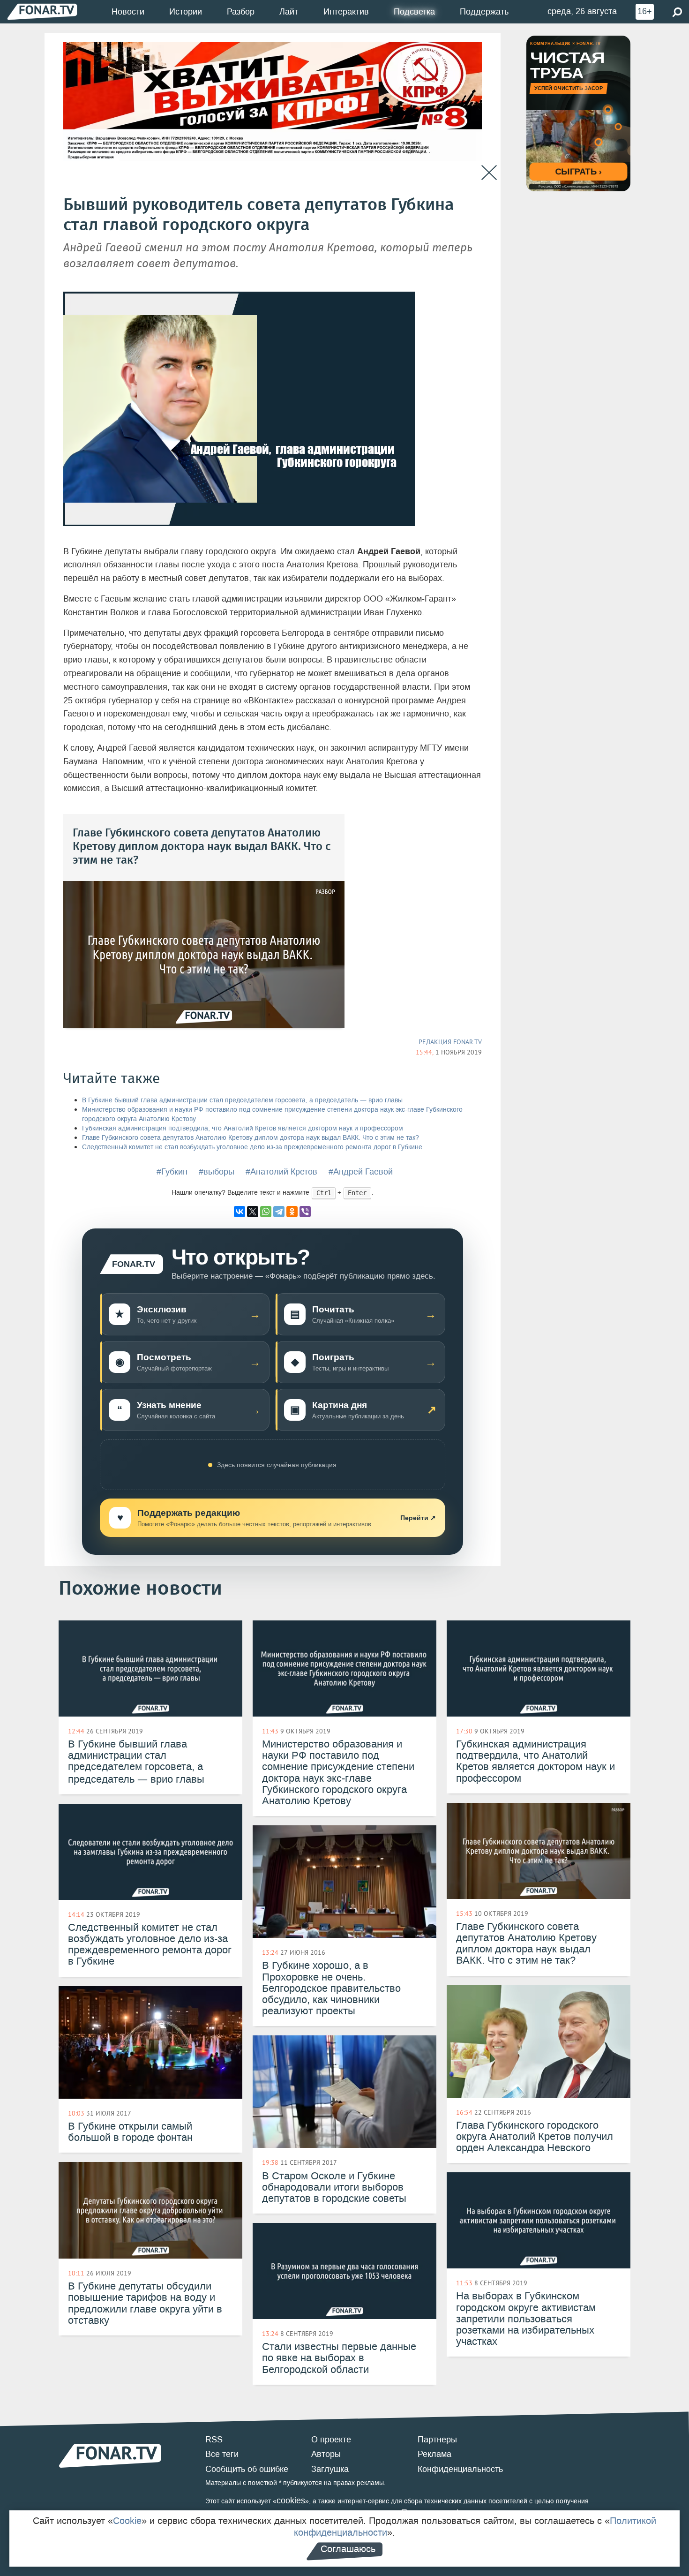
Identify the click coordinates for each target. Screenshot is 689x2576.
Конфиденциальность (460, 2469)
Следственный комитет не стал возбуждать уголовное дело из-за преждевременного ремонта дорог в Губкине (252, 1147)
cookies (291, 2501)
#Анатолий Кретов (281, 1172)
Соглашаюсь (348, 2549)
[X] (253, 1212)
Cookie (127, 2521)
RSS (214, 2440)
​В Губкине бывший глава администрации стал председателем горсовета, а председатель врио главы (242, 1100)
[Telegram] (279, 1212)
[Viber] (305, 1212)
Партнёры (437, 2440)
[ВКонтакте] (240, 1212)
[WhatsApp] (266, 1212)
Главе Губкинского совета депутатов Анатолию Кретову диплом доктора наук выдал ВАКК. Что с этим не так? (251, 1138)
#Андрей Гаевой (361, 1172)
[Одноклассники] (292, 1212)
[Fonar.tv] (42, 11)
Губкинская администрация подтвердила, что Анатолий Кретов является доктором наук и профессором (243, 1128)
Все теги (222, 2454)
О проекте (331, 2440)
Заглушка (330, 2469)
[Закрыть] (489, 173)
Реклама (434, 2454)
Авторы (326, 2454)
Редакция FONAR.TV (450, 1042)
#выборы (217, 1172)
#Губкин (172, 1172)
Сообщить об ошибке (247, 2469)
